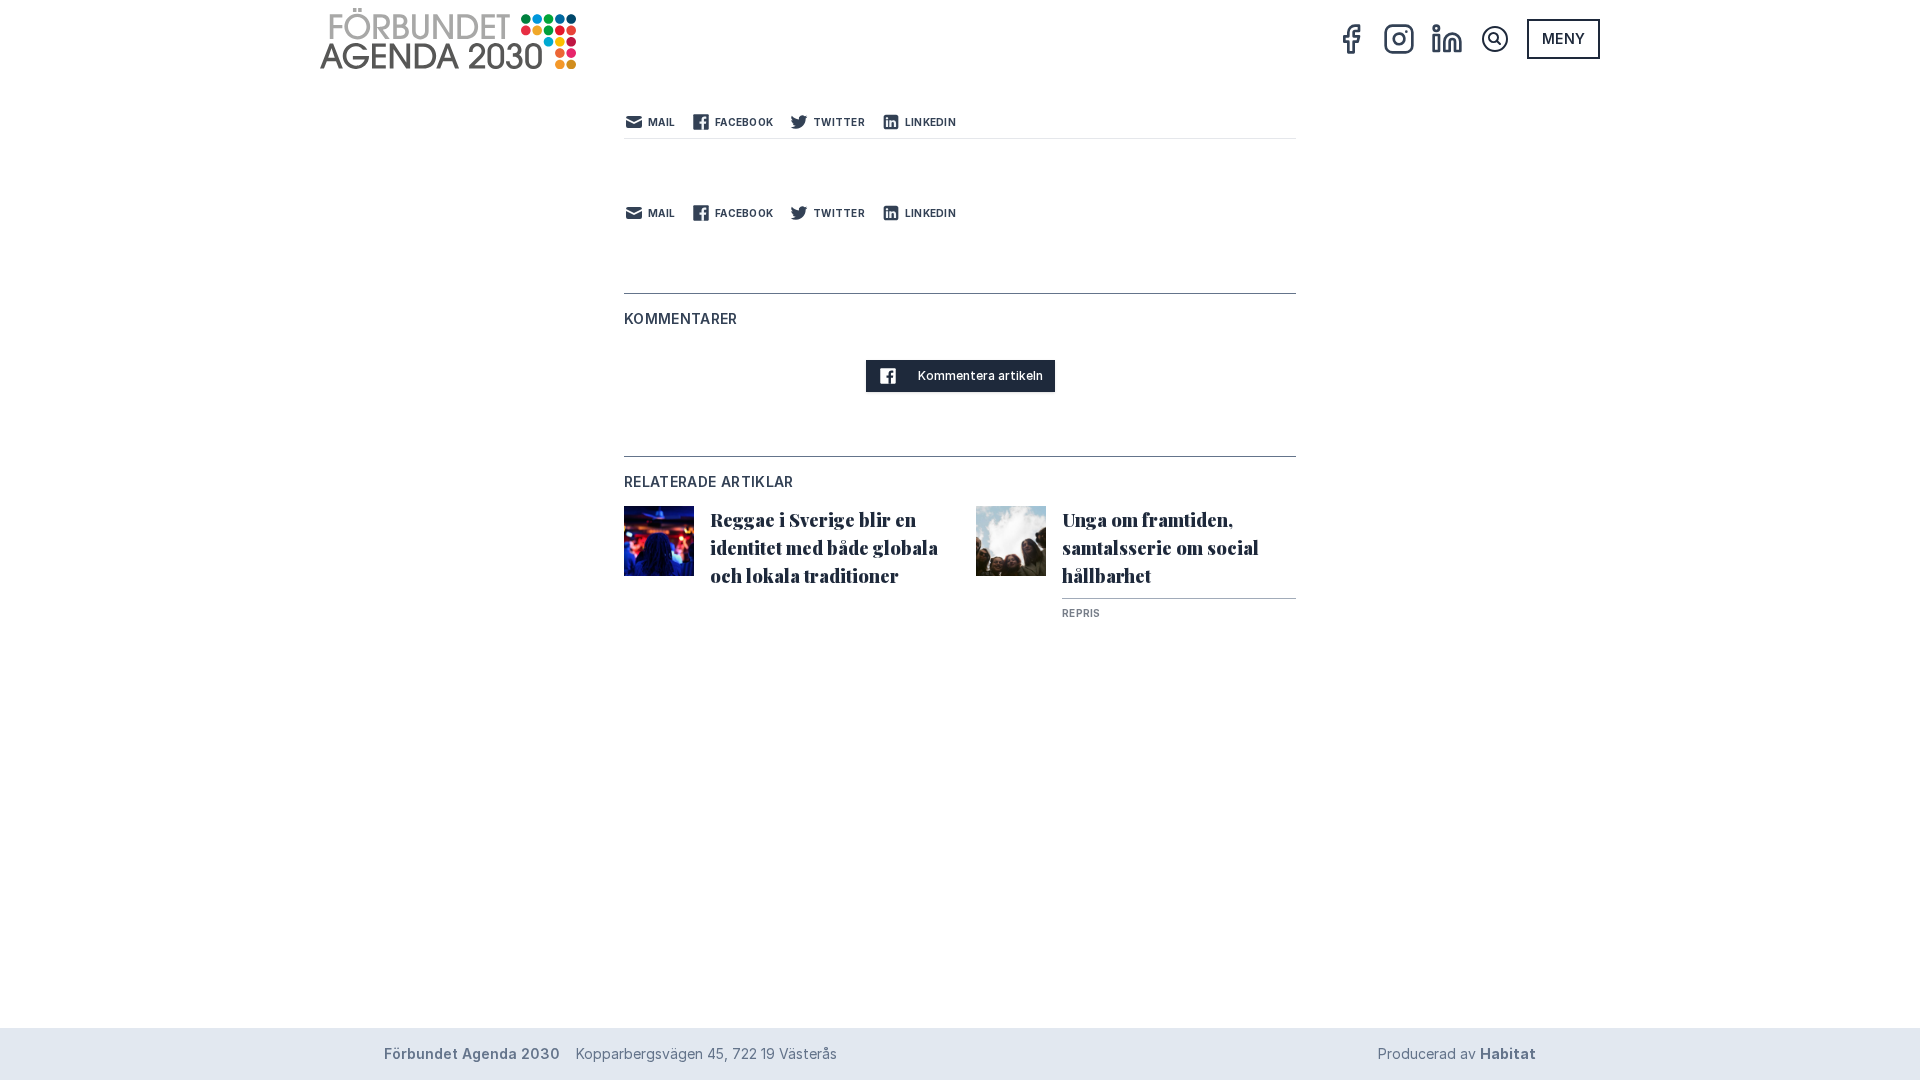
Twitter (839, 122)
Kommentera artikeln (980, 375)
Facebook (744, 122)
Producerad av (1457, 1053)
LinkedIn (930, 122)
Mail (661, 122)
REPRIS (1081, 613)
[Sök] (1495, 39)
